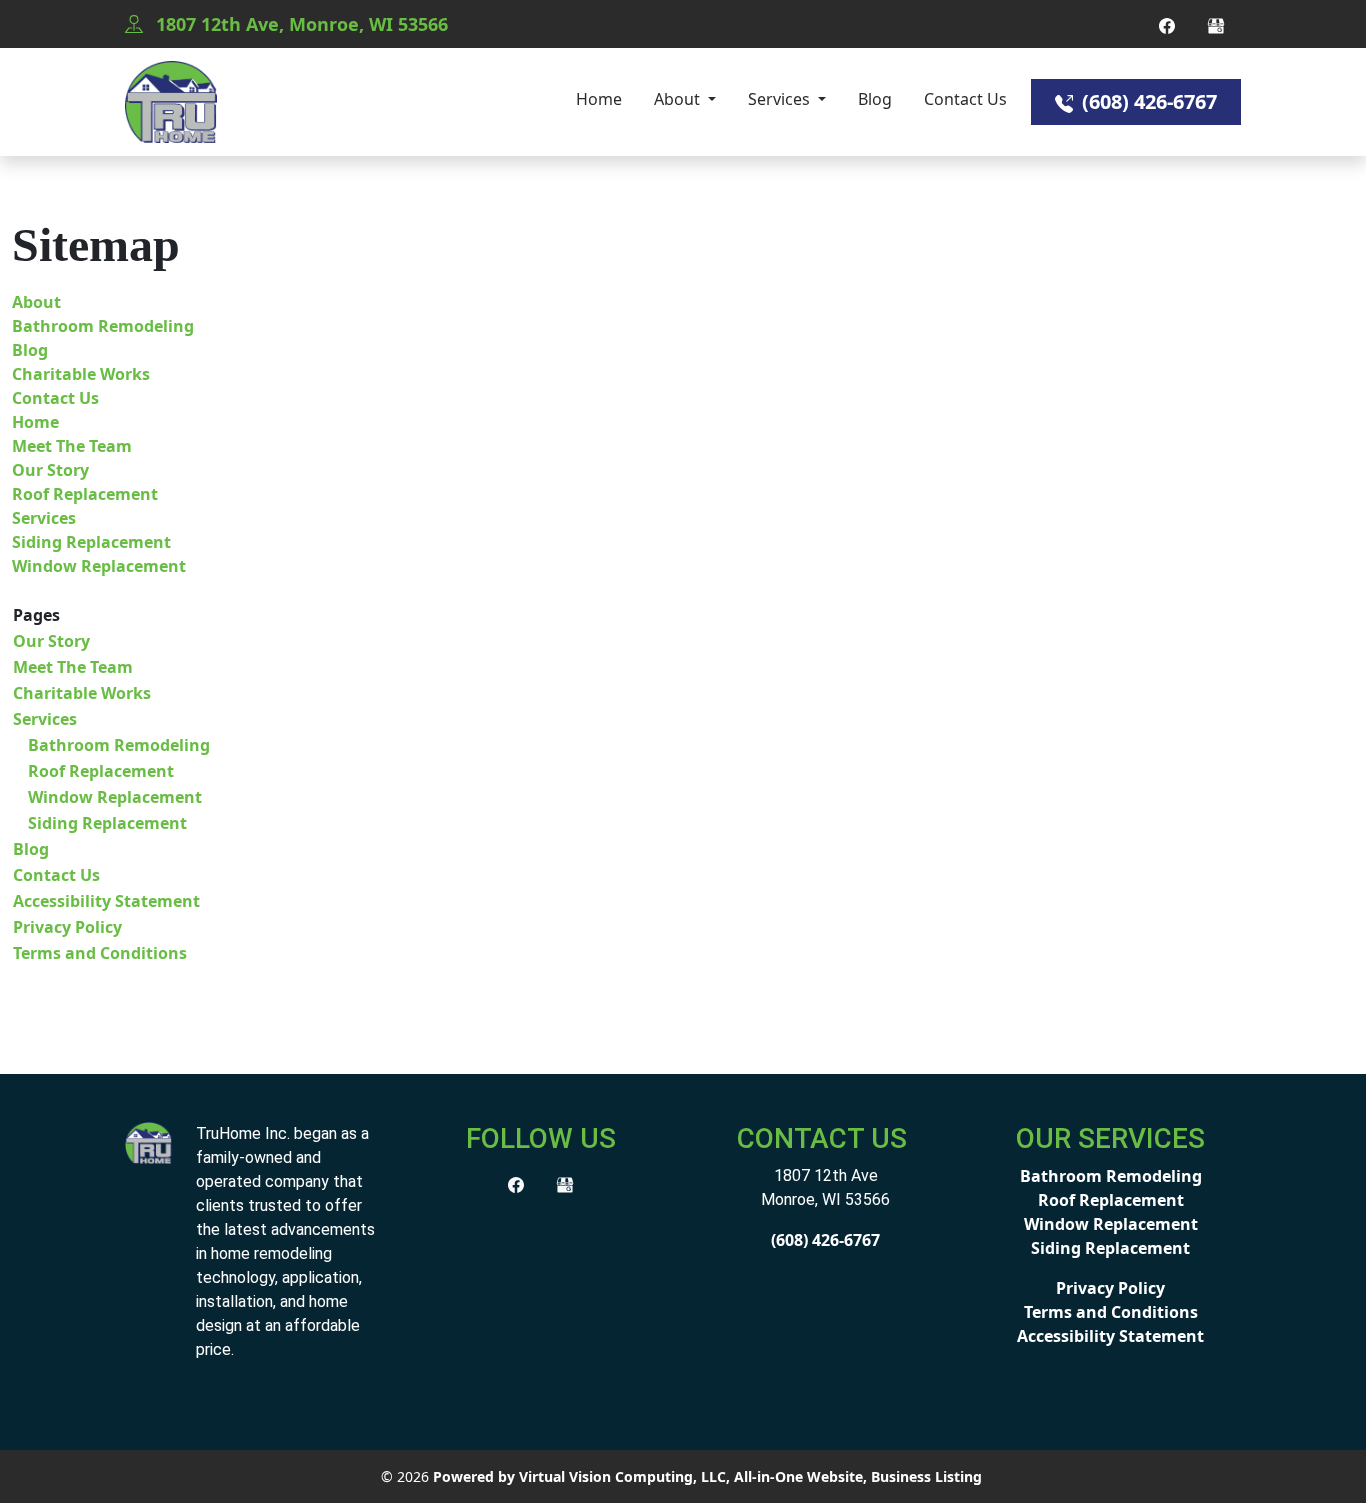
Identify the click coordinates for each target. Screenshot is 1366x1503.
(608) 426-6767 (1147, 101)
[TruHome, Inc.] (148, 1141)
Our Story (50, 470)
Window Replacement (99, 566)
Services (781, 99)
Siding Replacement (91, 542)
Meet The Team (72, 446)
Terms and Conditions (100, 953)
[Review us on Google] (1216, 24)
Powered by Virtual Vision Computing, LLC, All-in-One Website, (650, 1476)
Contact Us (965, 99)
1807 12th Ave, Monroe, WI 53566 (299, 24)
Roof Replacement (85, 494)
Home (599, 99)
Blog (875, 99)
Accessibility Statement (106, 901)
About (679, 99)
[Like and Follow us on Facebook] (1167, 24)
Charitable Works (81, 374)
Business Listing (926, 1476)
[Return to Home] (171, 102)
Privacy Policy (67, 927)
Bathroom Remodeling (103, 326)
